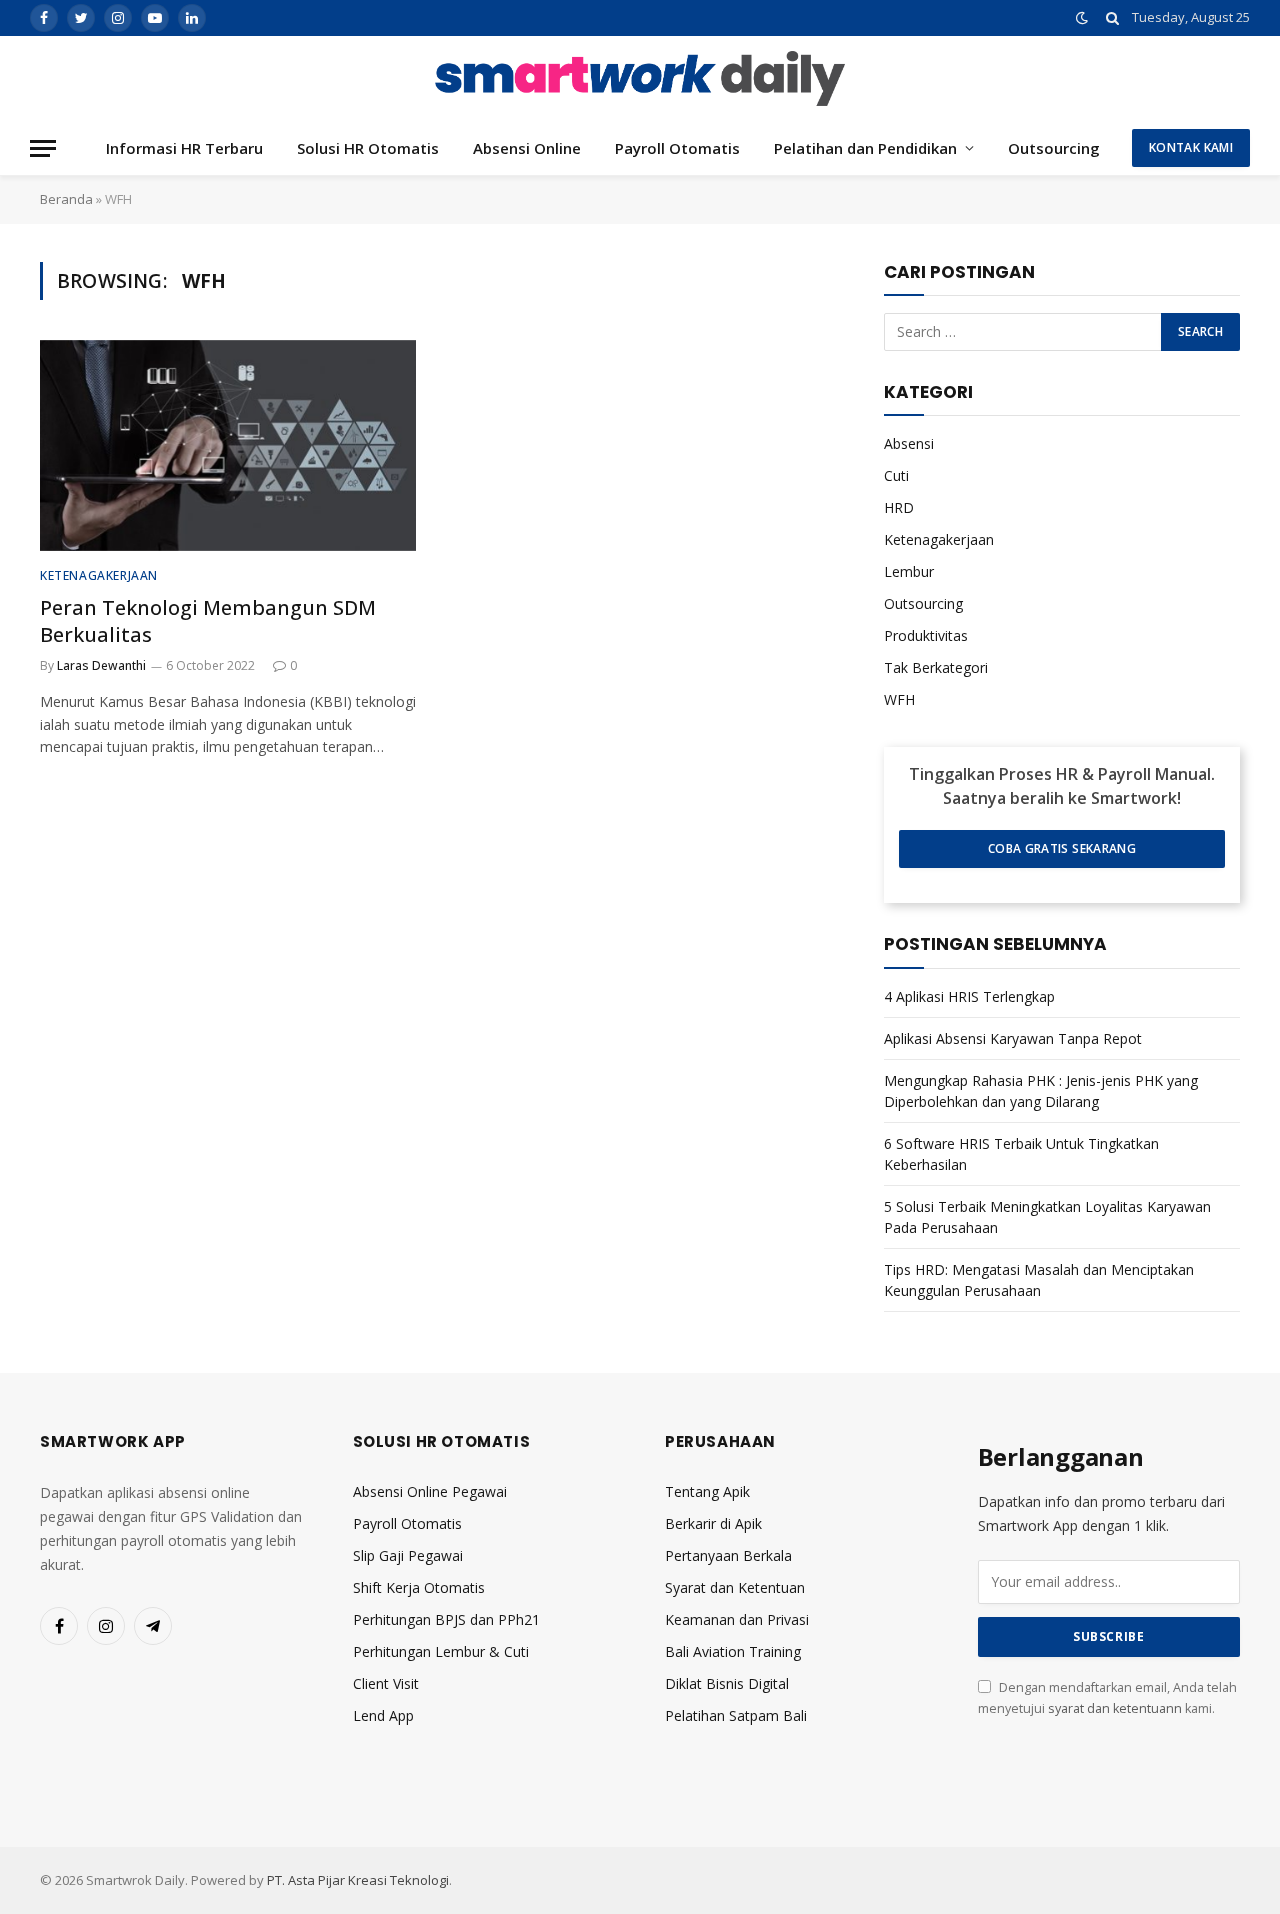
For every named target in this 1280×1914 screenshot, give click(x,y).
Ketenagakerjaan (99, 575)
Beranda (66, 199)
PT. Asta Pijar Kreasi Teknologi (358, 1880)
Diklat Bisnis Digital (727, 1683)
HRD (899, 507)
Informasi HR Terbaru (184, 148)
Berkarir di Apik (713, 1523)
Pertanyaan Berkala (728, 1555)
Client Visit (386, 1683)
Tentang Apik (707, 1491)
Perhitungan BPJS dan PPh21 (446, 1619)
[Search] (1112, 18)
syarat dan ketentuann (1115, 1708)
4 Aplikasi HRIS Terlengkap (969, 996)
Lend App (383, 1715)
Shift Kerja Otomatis (419, 1587)
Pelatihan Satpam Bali (736, 1715)
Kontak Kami (1191, 147)
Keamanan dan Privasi (737, 1619)
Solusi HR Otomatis (368, 148)
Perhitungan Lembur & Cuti (441, 1651)
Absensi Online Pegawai (430, 1491)
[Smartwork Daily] (640, 78)
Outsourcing (1054, 148)
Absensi (909, 443)
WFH (899, 699)
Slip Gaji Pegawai (408, 1555)
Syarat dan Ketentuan (735, 1587)
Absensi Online (527, 148)
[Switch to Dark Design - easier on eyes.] (1082, 18)
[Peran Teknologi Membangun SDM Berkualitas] (228, 446)
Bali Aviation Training (733, 1651)
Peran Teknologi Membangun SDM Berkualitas (208, 621)
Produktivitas (926, 635)
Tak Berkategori (936, 667)
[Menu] (43, 148)
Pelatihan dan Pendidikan (865, 148)
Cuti (896, 475)
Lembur (909, 571)
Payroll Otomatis (677, 148)
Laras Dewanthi (101, 665)
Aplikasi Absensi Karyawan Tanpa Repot (1013, 1038)
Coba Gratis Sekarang (1062, 848)
